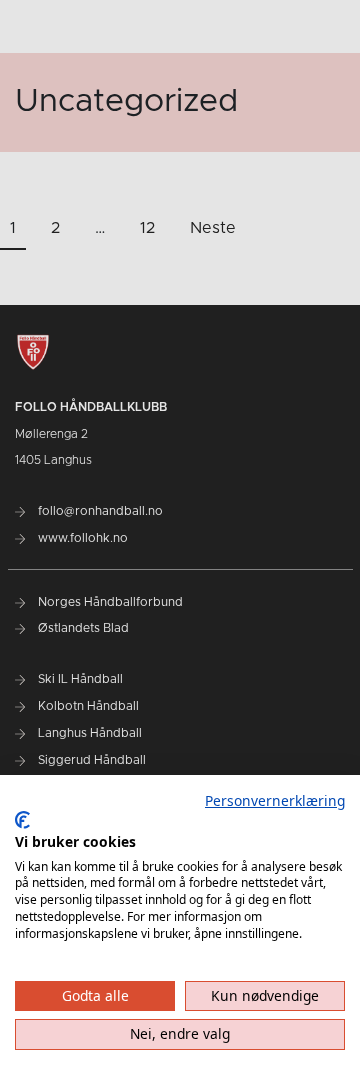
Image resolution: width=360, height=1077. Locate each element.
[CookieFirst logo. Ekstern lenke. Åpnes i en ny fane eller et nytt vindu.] (22, 820)
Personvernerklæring (275, 800)
